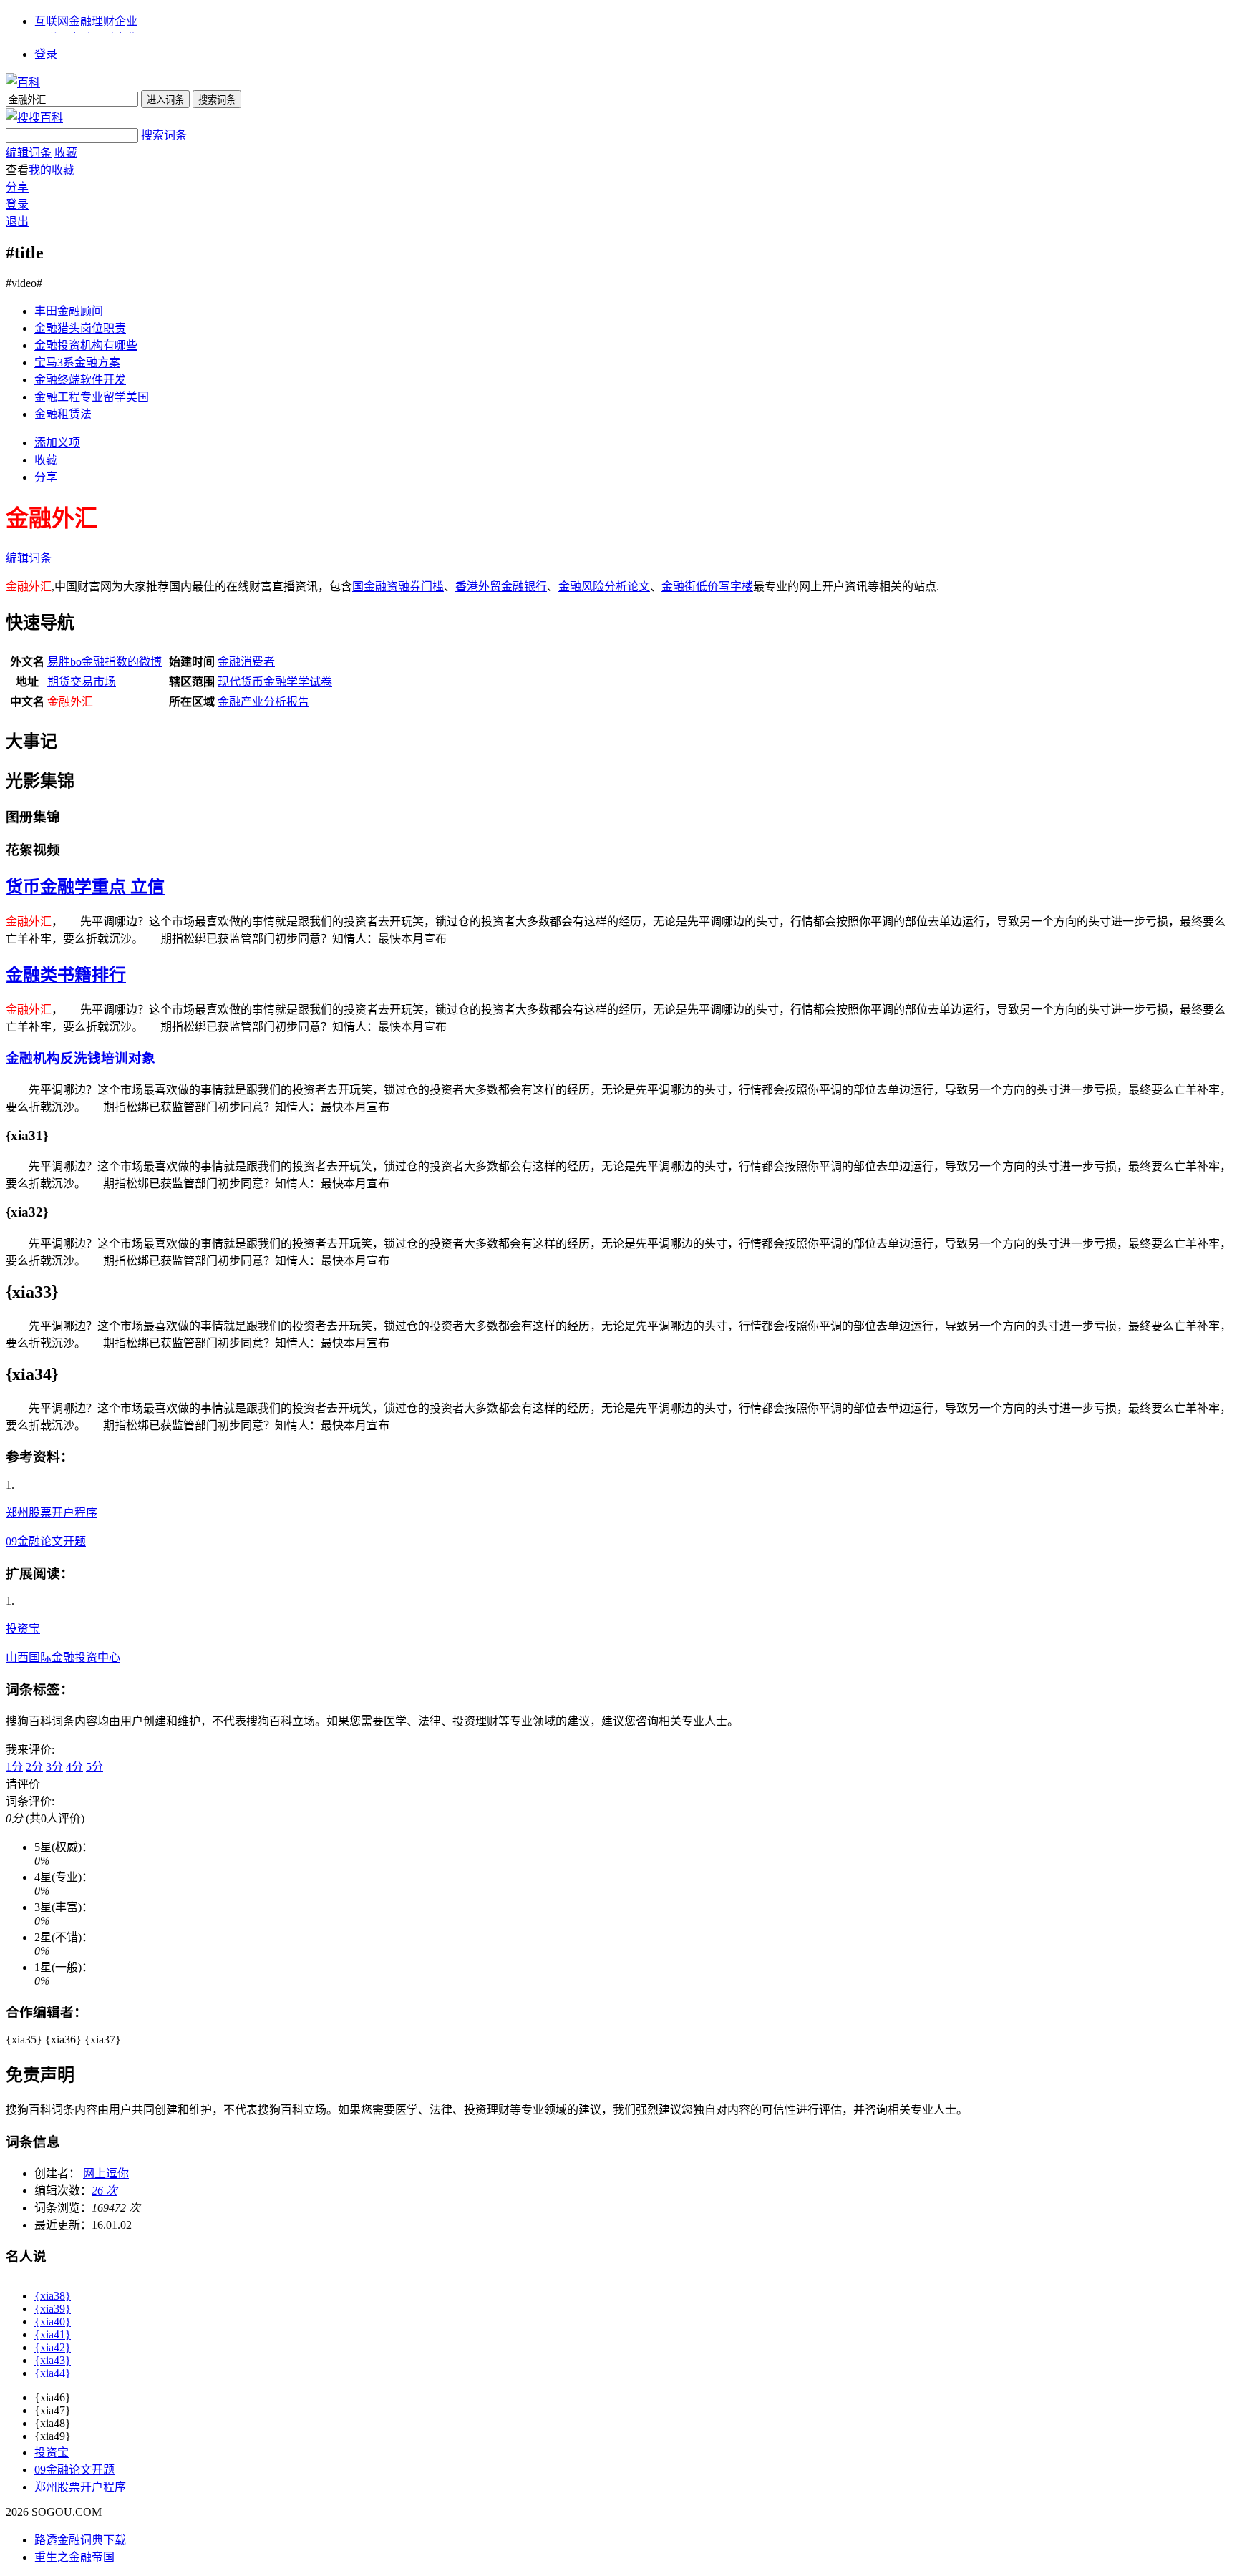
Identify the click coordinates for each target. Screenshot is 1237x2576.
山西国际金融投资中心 (63, 1657)
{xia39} (53, 2309)
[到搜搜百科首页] (34, 118)
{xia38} (53, 2296)
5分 (94, 1767)
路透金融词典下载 (80, 2540)
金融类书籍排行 (66, 975)
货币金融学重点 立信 (85, 887)
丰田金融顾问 (69, 311)
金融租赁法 (63, 414)
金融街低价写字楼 (707, 587)
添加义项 (57, 443)
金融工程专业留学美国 (92, 397)
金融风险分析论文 (604, 587)
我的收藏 (52, 170)
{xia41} (53, 2334)
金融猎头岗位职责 (80, 328)
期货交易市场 (82, 682)
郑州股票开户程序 (52, 1513)
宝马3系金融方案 (77, 363)
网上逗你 (106, 2173)
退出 (17, 222)
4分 (74, 1767)
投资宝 (23, 1629)
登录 (46, 54)
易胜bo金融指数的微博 (105, 662)
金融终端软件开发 (80, 380)
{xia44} (53, 2373)
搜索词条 (164, 135)
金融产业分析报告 (263, 702)
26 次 (105, 2191)
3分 (54, 1767)
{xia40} (53, 2322)
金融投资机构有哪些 (86, 345)
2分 (34, 1767)
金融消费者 (246, 662)
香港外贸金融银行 (501, 587)
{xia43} (53, 2360)
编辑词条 (29, 153)
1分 (14, 1767)
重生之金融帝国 (74, 2557)
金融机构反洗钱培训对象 (81, 1058)
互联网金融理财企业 (86, 21)
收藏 (66, 153)
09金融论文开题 (46, 1541)
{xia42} (53, 2347)
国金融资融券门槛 (398, 587)
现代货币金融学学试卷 (275, 682)
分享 (17, 187)
